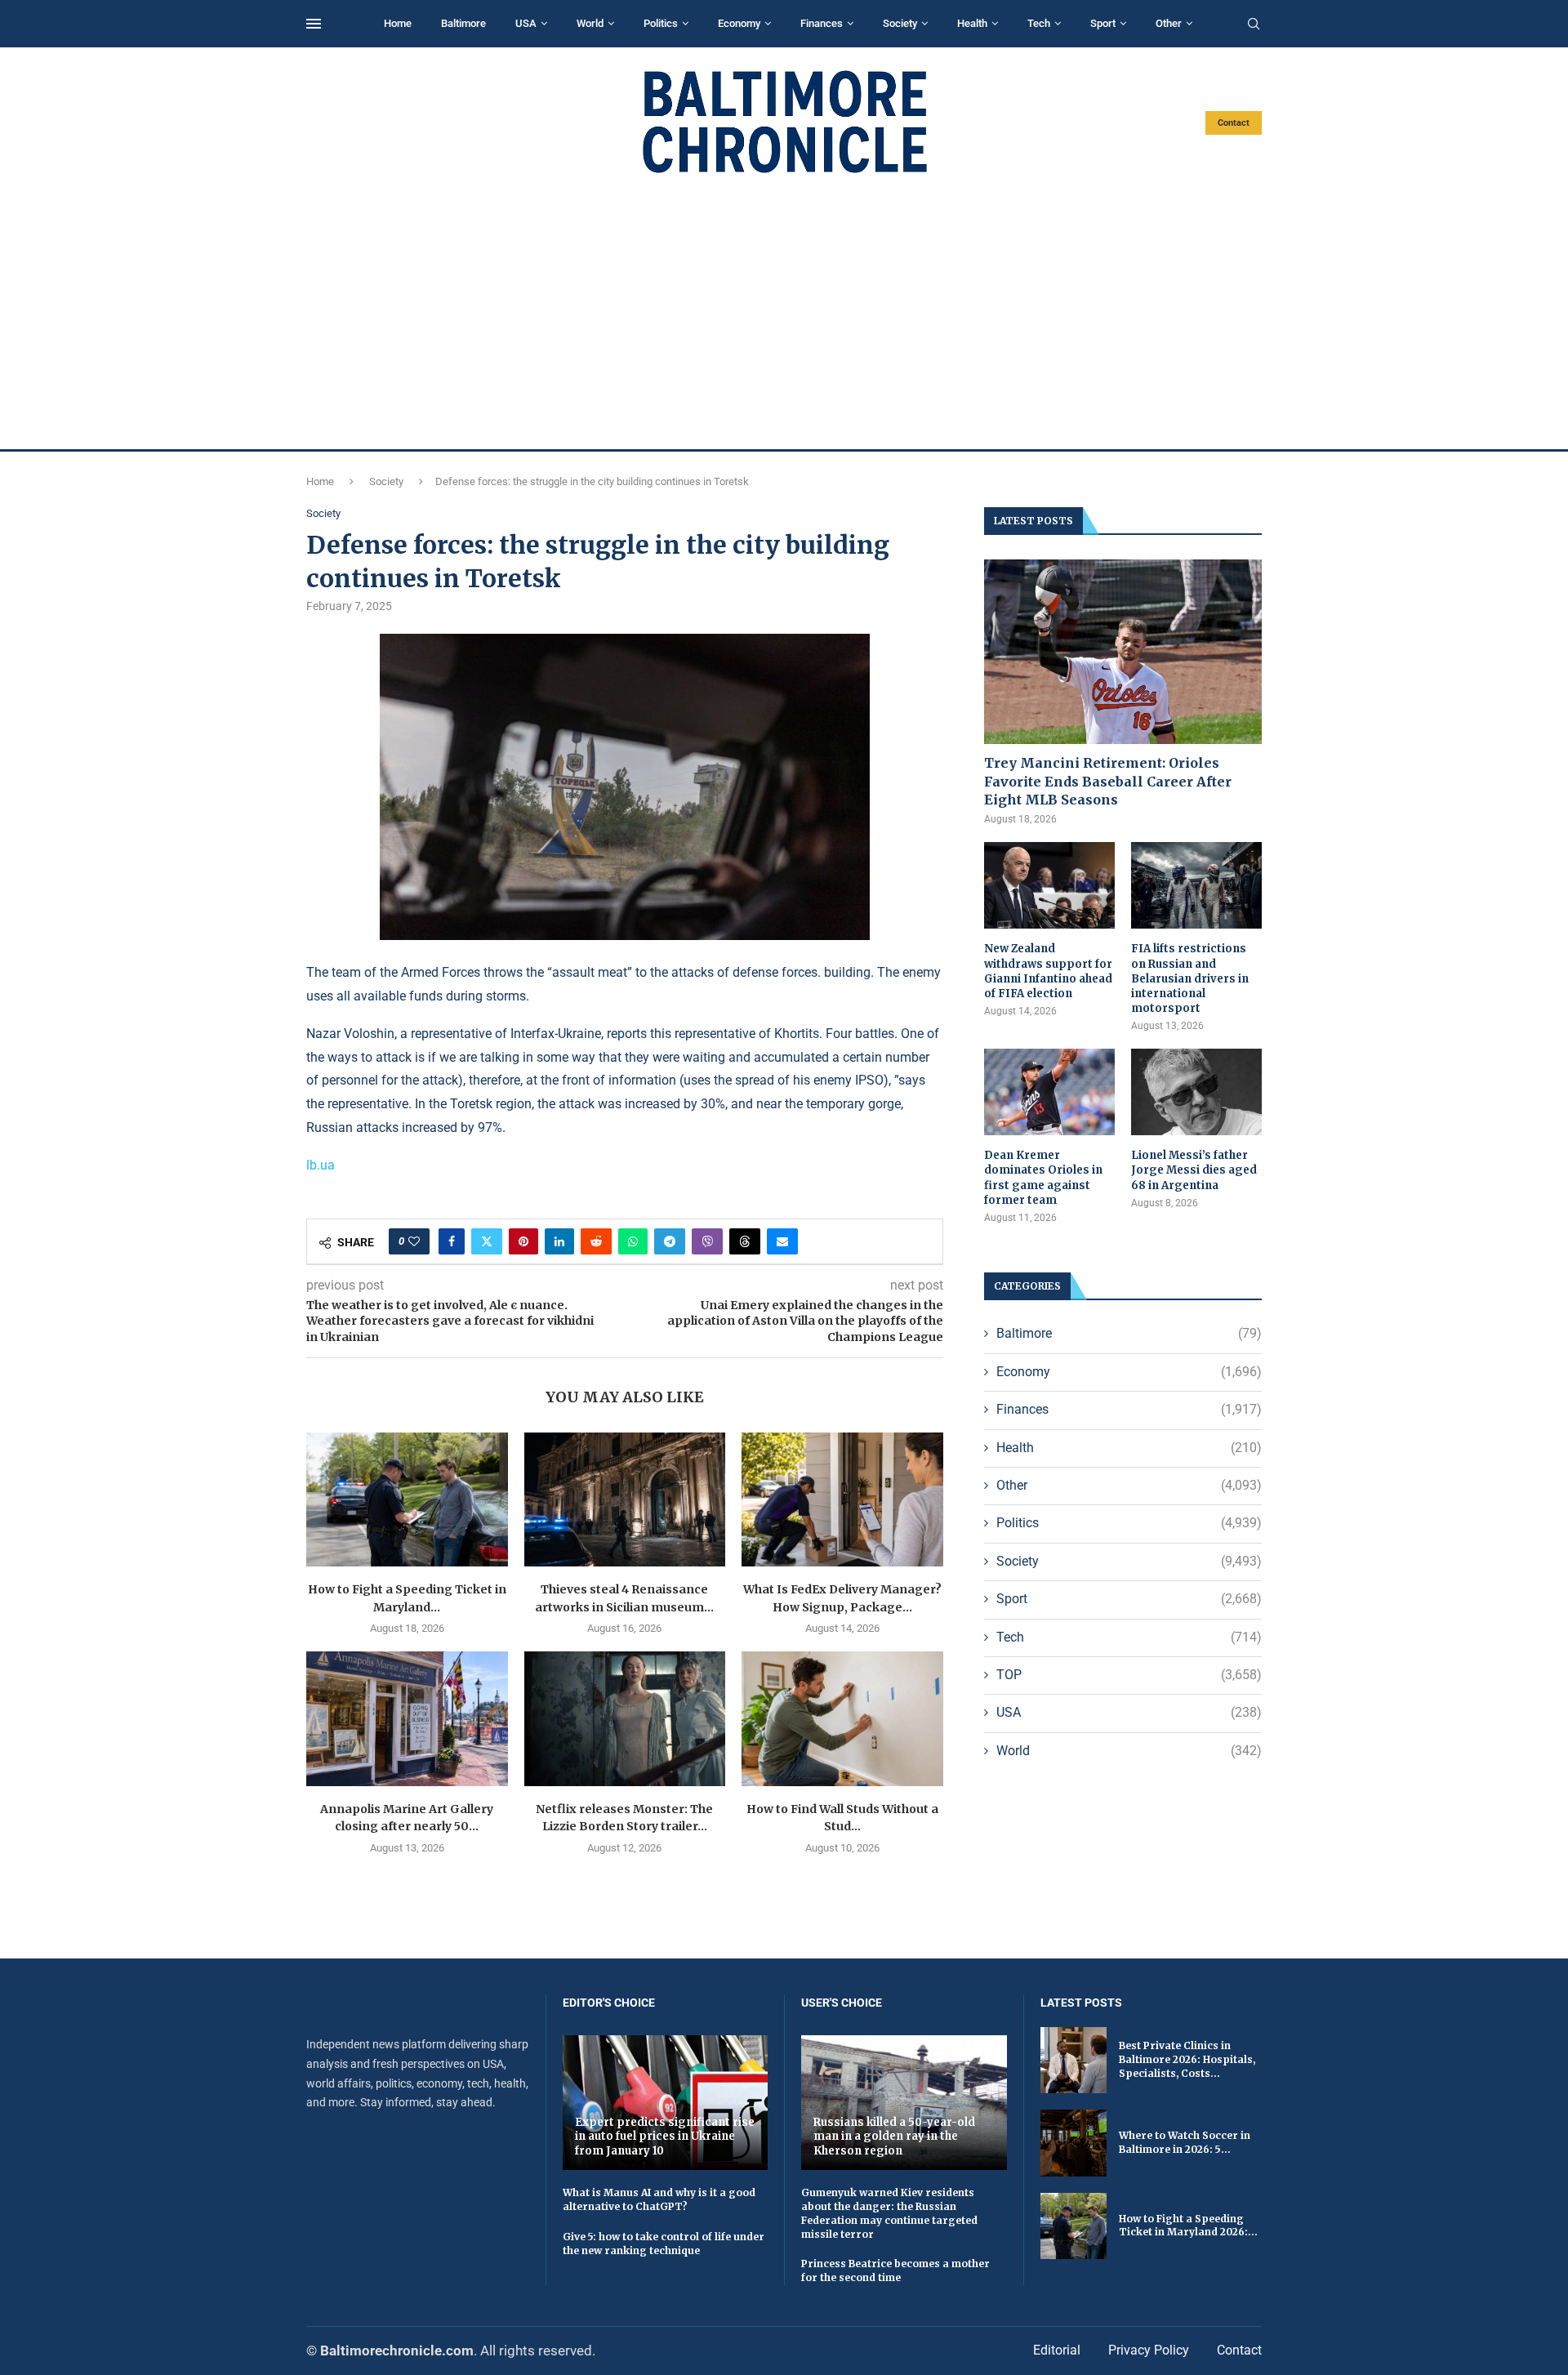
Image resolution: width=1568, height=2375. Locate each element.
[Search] (1254, 25)
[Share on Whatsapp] (633, 1241)
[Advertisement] (784, 312)
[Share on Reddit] (596, 1241)
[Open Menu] (314, 24)
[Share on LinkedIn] (559, 1241)
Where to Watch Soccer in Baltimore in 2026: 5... (1185, 2142)
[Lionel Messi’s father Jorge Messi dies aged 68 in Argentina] (1196, 1092)
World (590, 23)
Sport (1103, 23)
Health (972, 23)
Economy (739, 23)
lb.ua (321, 1165)
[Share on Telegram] (670, 1241)
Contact (1234, 123)
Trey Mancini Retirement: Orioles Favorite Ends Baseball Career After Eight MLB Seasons (1108, 781)
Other (1169, 23)
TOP (1129, 1675)
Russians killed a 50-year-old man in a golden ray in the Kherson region (894, 2137)
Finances (822, 23)
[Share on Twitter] (487, 1241)
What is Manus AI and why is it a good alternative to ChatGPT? (659, 2199)
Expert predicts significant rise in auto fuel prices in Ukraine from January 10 (665, 2137)
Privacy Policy (1149, 2350)
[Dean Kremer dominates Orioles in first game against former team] (1049, 1092)
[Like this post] (414, 1241)
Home (398, 23)
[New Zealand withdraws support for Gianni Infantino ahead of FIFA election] (1049, 886)
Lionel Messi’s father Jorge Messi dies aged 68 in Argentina (1194, 1170)
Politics (661, 23)
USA (526, 23)
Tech (1039, 23)
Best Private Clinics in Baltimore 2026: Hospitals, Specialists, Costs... (1187, 2059)
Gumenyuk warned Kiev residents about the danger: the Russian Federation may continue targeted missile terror (889, 2213)
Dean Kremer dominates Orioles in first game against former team (1043, 1178)
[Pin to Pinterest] (523, 1241)
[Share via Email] (782, 1241)
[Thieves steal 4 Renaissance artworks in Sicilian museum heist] (625, 1499)
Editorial (1057, 2350)
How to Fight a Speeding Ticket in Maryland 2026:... (1188, 2226)
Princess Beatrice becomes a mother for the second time (895, 2270)
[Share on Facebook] (452, 1241)
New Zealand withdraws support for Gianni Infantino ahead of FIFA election (1048, 971)
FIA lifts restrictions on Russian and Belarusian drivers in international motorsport (1190, 978)
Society (900, 23)
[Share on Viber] (707, 1241)
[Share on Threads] (745, 1241)
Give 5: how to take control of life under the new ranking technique (664, 2244)
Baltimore (463, 23)
